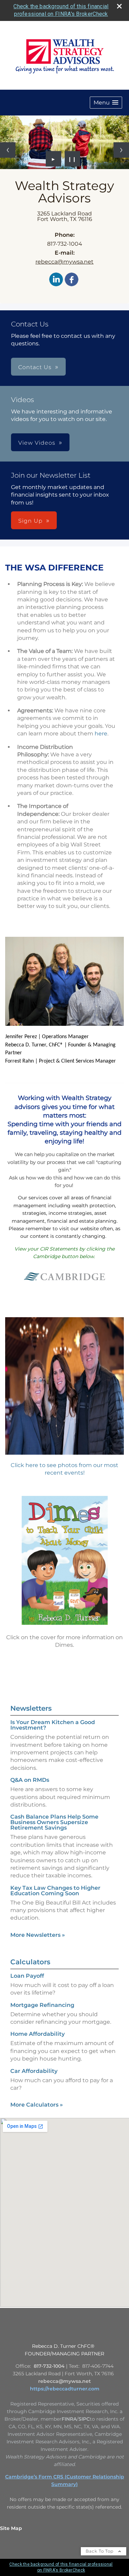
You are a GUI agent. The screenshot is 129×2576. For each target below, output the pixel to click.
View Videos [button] (37, 443)
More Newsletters (38, 1935)
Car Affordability (34, 2071)
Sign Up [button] (30, 521)
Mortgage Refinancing (42, 2005)
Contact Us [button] (35, 367)
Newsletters (31, 1708)
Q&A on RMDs (30, 1780)
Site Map (11, 2528)
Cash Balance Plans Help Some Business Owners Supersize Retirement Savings (54, 1822)
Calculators (30, 1962)
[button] (106, 103)
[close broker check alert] (119, 6)
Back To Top (100, 2551)
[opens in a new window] (65, 1288)
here (101, 734)
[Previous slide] (8, 150)
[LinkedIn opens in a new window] (56, 280)
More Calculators (37, 2105)
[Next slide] (121, 150)
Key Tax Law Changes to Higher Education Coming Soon (55, 1891)
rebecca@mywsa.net (64, 262)
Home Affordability (37, 2034)
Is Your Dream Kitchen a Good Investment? (53, 1725)
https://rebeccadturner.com (65, 2389)
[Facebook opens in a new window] (72, 280)
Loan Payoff (27, 1976)
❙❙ (72, 159)
